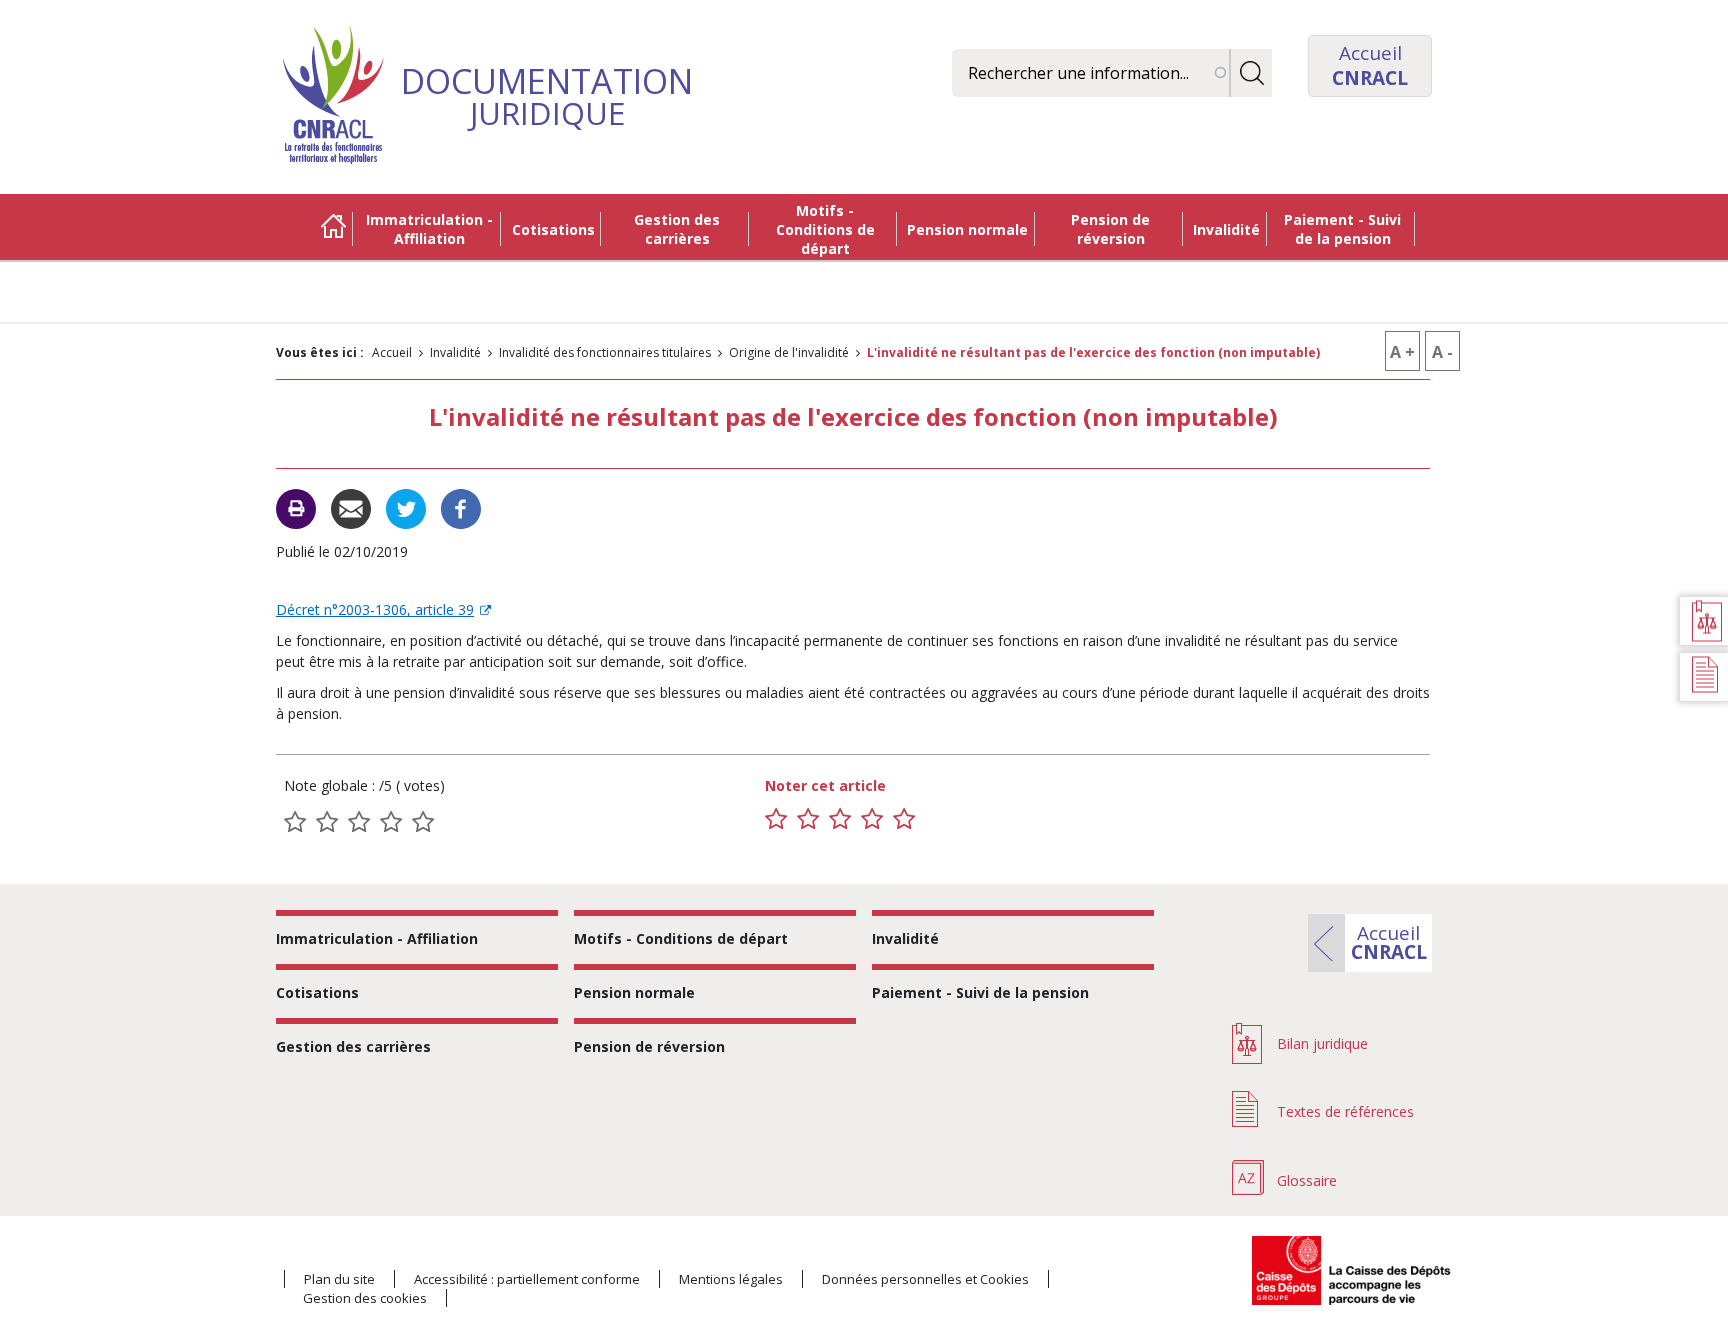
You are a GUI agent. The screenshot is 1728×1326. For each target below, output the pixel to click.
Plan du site (339, 1279)
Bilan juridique (1322, 1043)
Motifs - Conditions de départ (825, 229)
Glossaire (1307, 1180)
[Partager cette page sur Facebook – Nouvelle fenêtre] (461, 508)
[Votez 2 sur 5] (808, 819)
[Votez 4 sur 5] (872, 819)
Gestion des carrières (677, 229)
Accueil (333, 229)
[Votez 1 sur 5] (776, 819)
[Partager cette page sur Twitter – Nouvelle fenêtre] (406, 508)
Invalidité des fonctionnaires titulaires (605, 352)
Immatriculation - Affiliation (429, 229)
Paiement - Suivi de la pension (1342, 229)
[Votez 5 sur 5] (904, 819)
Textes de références (1345, 1111)
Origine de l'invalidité (789, 352)
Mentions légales (731, 1279)
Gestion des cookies (365, 1298)
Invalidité (1226, 229)
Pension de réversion (1110, 229)
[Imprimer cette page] (296, 509)
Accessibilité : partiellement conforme (527, 1279)
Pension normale (967, 229)
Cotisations (553, 229)
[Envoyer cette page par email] (351, 508)
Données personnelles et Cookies (925, 1279)
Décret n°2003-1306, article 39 (375, 609)
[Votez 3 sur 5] (840, 819)
